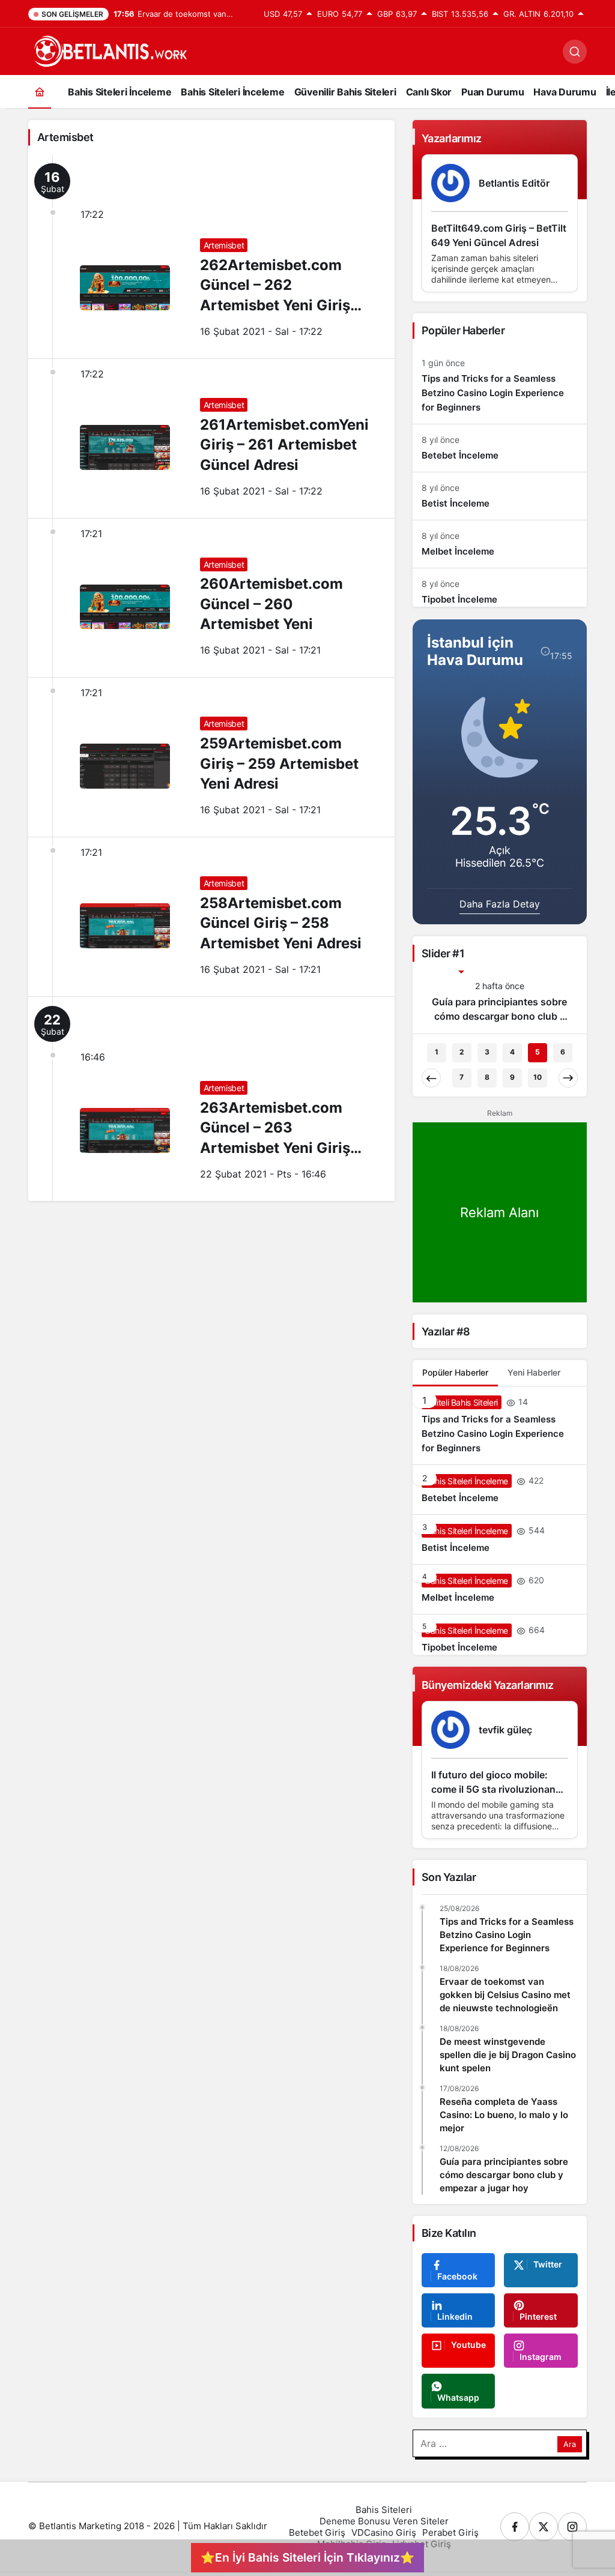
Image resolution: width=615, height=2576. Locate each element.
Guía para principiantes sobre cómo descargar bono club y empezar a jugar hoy (504, 2175)
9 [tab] (512, 1077)
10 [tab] (538, 1077)
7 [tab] (462, 1077)
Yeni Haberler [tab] (534, 1372)
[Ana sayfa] (40, 92)
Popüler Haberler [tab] (455, 1372)
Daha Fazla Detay (500, 904)
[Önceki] (431, 1078)
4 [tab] (512, 1052)
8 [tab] (487, 1077)
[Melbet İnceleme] (500, 544)
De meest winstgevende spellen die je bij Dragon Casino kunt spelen (508, 2055)
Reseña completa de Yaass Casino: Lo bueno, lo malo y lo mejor (504, 2115)
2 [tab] (462, 1052)
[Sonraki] (568, 1078)
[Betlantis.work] (109, 50)
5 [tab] (538, 1052)
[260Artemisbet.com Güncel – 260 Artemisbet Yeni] (211, 598)
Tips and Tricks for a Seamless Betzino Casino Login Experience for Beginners (507, 1935)
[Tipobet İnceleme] (500, 588)
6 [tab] (563, 1052)
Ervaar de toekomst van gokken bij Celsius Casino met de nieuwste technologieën (505, 1995)
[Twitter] (544, 2527)
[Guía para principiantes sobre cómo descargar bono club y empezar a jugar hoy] (500, 1001)
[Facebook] (515, 2527)
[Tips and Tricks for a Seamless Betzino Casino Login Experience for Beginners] (500, 386)
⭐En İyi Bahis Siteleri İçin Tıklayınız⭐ (307, 2557)
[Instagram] (572, 2527)
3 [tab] (487, 1052)
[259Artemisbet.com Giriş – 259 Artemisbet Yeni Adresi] (211, 757)
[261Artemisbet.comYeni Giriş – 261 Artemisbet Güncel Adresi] (211, 438)
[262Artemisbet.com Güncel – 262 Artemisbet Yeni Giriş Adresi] (211, 256)
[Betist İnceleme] (500, 496)
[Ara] (575, 52)
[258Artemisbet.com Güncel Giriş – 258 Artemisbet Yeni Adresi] (211, 917)
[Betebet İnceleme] (500, 448)
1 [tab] (437, 1052)
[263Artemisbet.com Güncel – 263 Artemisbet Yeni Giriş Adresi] (211, 1099)
